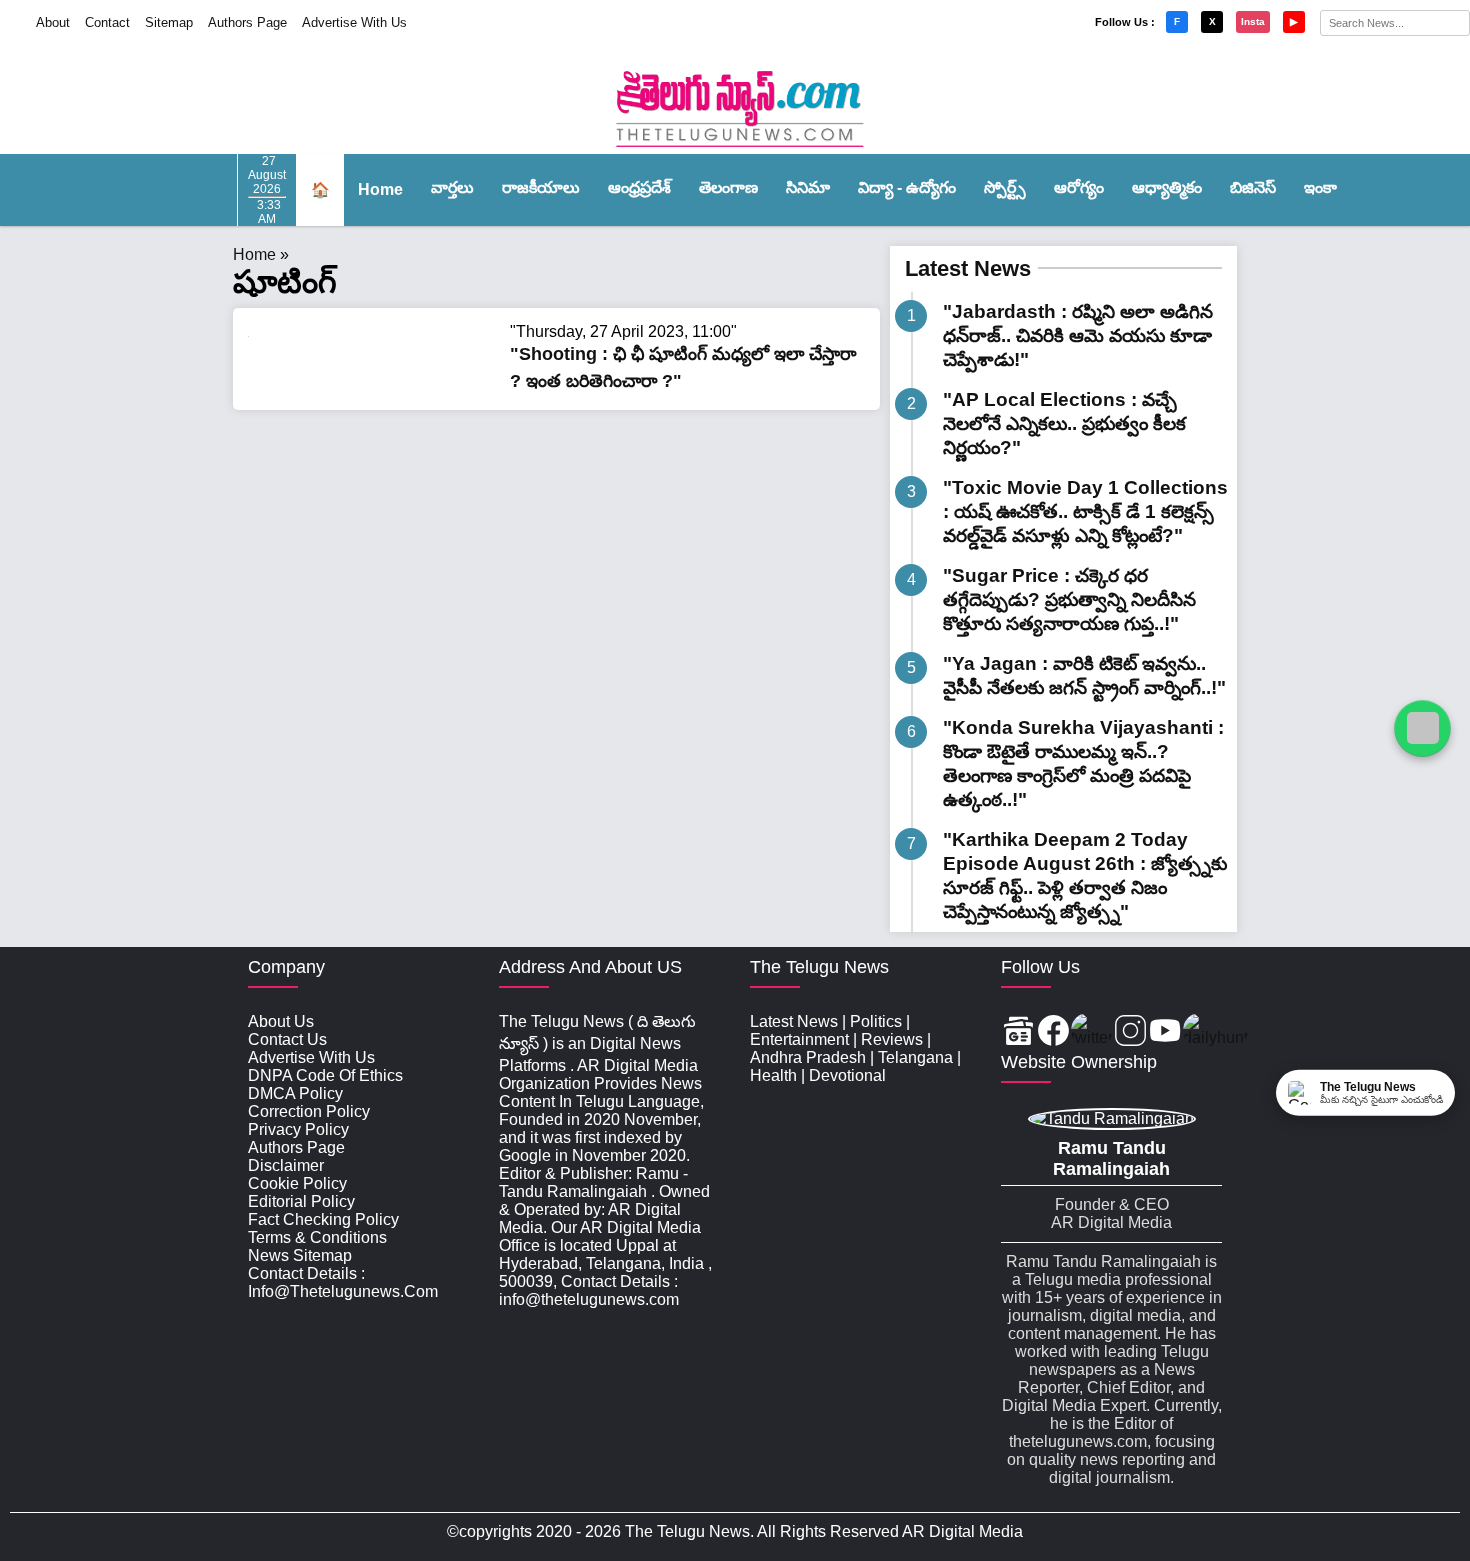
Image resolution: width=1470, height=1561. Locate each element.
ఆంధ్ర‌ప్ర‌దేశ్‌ (639, 187)
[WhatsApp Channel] (1422, 728)
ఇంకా (1320, 187)
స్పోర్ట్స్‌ (1005, 187)
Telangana (915, 1057)
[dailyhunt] (1215, 1032)
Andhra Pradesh (808, 1057)
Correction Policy (309, 1111)
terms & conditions (317, 1237)
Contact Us (287, 1039)
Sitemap (169, 22)
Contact (107, 22)
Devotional (847, 1075)
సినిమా (808, 187)
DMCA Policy (295, 1093)
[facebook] (1053, 1032)
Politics (876, 1021)
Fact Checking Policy (323, 1219)
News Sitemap (300, 1255)
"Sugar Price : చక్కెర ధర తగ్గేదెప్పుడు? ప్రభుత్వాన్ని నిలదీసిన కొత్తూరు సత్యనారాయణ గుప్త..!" (1069, 599)
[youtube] (1165, 1032)
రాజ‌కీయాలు (541, 187)
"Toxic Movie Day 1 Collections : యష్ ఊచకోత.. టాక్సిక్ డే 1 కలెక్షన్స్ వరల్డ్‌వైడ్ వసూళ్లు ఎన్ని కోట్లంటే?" (1085, 511)
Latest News (968, 268)
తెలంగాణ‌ (728, 187)
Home (380, 189)
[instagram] (1130, 1032)
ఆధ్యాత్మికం (1167, 187)
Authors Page (247, 22)
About (53, 22)
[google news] (1018, 1032)
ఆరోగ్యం (1079, 187)
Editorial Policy (301, 1201)
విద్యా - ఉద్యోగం (907, 187)
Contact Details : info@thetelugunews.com (343, 1282)
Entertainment (799, 1039)
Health (773, 1075)
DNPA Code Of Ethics (325, 1075)
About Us (281, 1021)
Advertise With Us (354, 22)
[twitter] (1092, 1032)
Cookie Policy (297, 1183)
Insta (1253, 21)
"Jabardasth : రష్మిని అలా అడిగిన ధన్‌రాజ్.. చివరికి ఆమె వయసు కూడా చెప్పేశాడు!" (1078, 335)
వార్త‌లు (452, 187)
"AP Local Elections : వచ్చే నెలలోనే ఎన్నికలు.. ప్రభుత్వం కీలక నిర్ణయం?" (1064, 423)
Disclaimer (286, 1165)
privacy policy (298, 1129)
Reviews (892, 1039)
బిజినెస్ (1253, 187)
